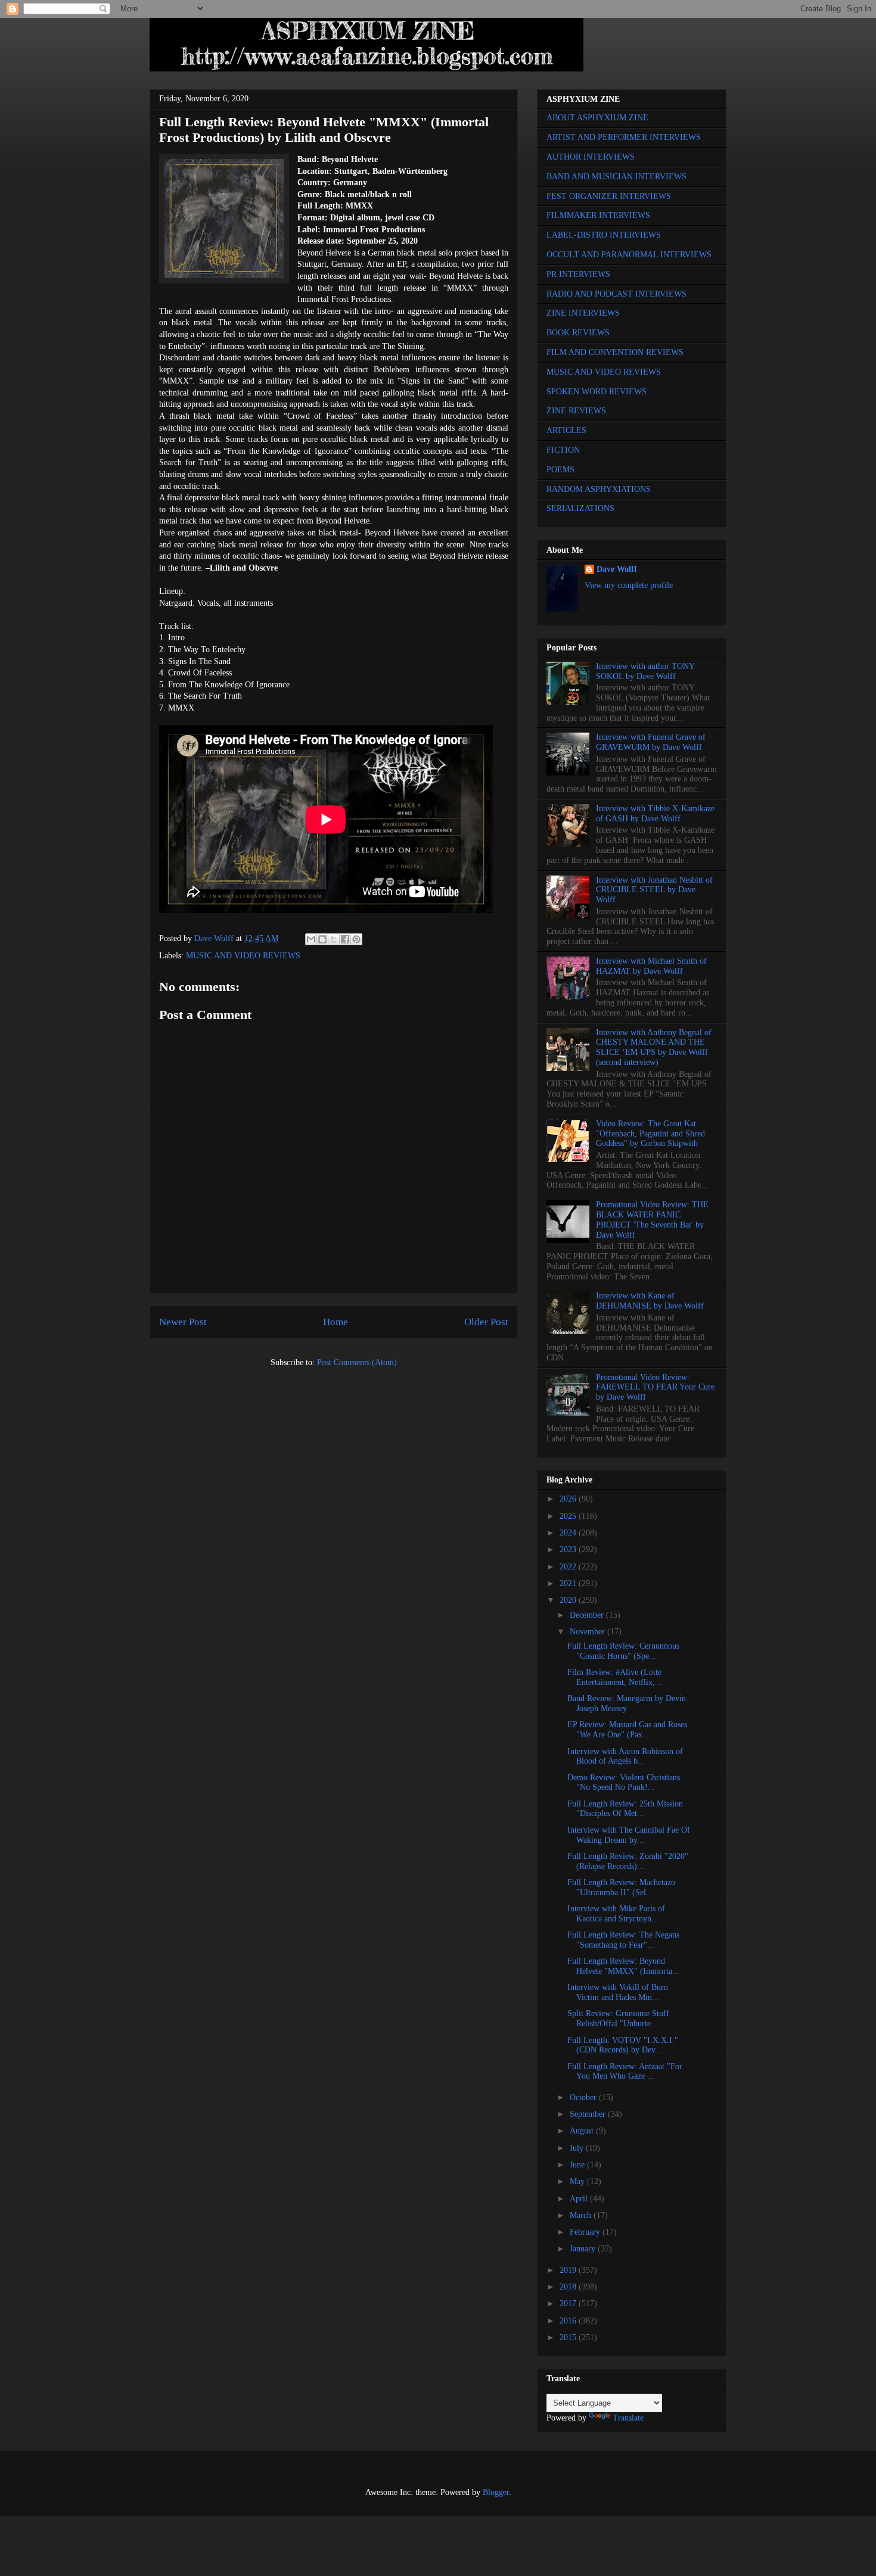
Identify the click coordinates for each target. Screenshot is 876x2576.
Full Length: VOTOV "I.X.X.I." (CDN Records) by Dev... (623, 2045)
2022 (569, 1567)
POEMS (560, 470)
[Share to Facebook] (345, 939)
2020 (569, 1600)
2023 (569, 1549)
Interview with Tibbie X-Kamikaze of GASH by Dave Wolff (655, 814)
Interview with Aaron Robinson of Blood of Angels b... (625, 1756)
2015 (569, 2337)
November (588, 1632)
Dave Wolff (617, 569)
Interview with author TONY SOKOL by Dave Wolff (645, 671)
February (586, 2232)
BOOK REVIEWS (578, 333)
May (578, 2181)
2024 (569, 1533)
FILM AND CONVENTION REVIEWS (615, 352)
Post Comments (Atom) (357, 1362)
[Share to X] (334, 939)
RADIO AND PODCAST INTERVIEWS (616, 294)
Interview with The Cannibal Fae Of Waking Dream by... (629, 1835)
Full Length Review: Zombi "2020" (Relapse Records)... (628, 1861)
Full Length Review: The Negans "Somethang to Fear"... (623, 1940)
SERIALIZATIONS (580, 508)
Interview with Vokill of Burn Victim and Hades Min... (618, 1992)
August (583, 2131)
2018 (569, 2287)
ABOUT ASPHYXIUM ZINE (597, 118)
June (578, 2165)
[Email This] (311, 939)
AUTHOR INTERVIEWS (591, 157)
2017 (569, 2304)
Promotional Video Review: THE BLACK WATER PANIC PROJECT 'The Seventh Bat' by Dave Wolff (652, 1220)
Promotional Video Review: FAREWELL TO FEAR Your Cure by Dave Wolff (655, 1387)
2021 (569, 1583)
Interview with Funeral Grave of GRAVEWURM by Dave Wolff (651, 742)
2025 (569, 1516)
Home (336, 1322)
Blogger (496, 2492)
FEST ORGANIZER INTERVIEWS (609, 196)
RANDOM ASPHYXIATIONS (599, 489)
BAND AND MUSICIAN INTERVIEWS (616, 177)
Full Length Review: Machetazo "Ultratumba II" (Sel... (621, 1887)
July (578, 2148)
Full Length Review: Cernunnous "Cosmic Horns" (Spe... (623, 1651)
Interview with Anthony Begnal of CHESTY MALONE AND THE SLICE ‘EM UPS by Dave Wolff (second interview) (654, 1047)
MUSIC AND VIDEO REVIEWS (243, 956)
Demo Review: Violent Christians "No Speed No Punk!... (624, 1783)
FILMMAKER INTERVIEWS (598, 215)
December (588, 1615)
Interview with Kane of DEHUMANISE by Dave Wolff (650, 1301)
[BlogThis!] (322, 939)
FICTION (563, 450)
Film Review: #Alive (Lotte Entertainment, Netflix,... (615, 1677)
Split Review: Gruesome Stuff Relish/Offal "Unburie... (618, 2019)
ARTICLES (566, 430)
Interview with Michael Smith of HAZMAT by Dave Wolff (651, 966)
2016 (569, 2321)
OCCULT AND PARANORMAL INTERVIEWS (629, 255)
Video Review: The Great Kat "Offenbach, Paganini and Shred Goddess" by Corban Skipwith (650, 1134)
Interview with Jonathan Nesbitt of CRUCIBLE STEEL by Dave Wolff (654, 890)
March (582, 2215)
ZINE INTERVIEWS (583, 313)
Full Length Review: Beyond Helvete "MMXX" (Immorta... (623, 1966)
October (584, 2097)
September (589, 2114)
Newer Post (183, 1322)
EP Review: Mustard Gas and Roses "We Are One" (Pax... (627, 1730)
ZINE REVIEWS (576, 411)
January (584, 2249)
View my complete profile (629, 585)
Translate (628, 2418)
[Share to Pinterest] (356, 939)
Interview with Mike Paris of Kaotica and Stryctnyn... (616, 1914)
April (580, 2199)
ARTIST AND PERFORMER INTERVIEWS (624, 137)
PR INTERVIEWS (578, 274)
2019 (569, 2270)
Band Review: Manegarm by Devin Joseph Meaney (627, 1703)
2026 (569, 1499)
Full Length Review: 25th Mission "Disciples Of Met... (625, 1809)
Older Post (486, 1322)
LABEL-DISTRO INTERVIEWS (604, 235)
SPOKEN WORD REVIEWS (597, 392)
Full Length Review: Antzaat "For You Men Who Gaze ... (625, 2072)
